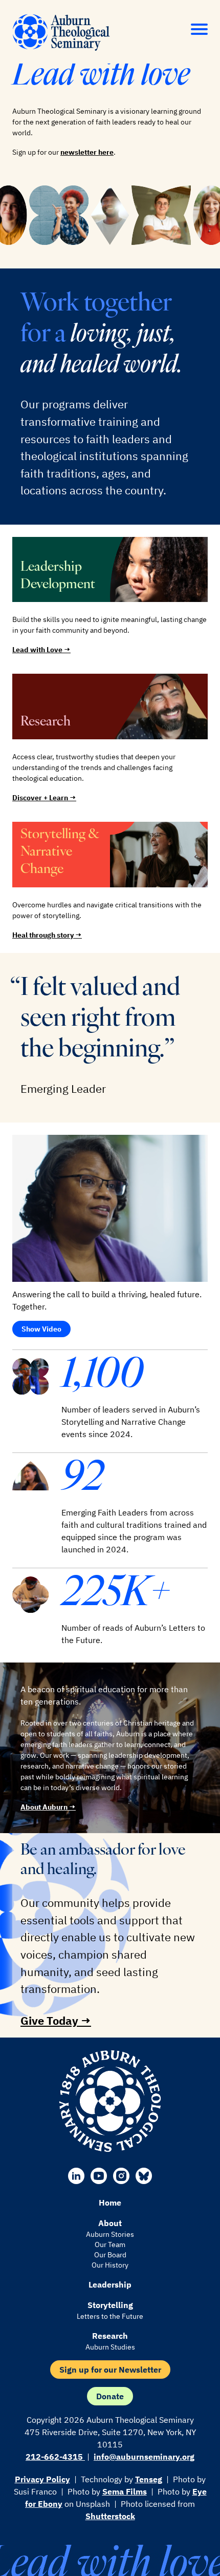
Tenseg (149, 2479)
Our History (110, 2265)
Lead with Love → (41, 650)
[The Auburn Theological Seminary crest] (110, 2101)
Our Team (110, 2245)
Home (110, 2203)
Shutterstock (110, 2516)
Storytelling (110, 2305)
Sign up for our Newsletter (110, 2370)
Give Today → (56, 2020)
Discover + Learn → (44, 798)
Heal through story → (47, 935)
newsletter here (87, 152)
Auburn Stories (110, 2234)
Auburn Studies (110, 2347)
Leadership (110, 2284)
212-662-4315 (55, 2457)
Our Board (110, 2255)
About (110, 2223)
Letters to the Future (110, 2316)
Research (110, 2336)
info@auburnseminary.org (144, 2457)
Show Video (41, 1329)
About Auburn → (48, 1807)
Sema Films (125, 2491)
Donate (110, 2396)
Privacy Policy (42, 2479)
